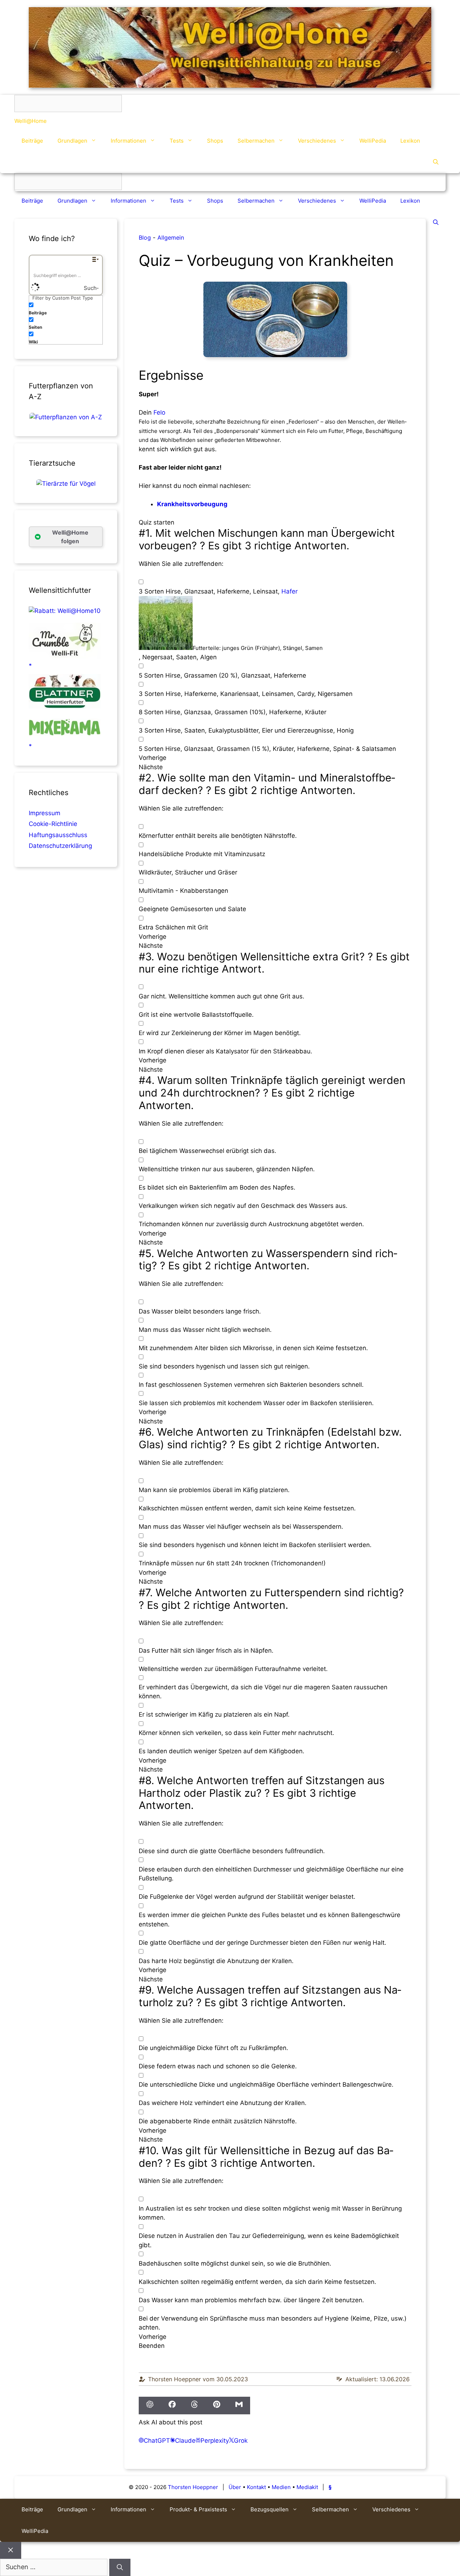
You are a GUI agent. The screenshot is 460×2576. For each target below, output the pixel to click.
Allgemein (171, 237)
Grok (241, 2441)
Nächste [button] (151, 767)
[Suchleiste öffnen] (436, 162)
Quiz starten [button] (157, 522)
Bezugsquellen (270, 2509)
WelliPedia (373, 141)
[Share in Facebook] (172, 2406)
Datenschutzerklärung (60, 846)
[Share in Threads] (194, 2406)
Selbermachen (256, 141)
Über (235, 2487)
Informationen (128, 141)
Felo (159, 412)
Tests (177, 141)
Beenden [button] (152, 2346)
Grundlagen (72, 141)
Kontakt (256, 2487)
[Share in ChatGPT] (150, 2406)
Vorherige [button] (153, 758)
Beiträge (32, 141)
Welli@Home (31, 121)
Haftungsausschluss (58, 835)
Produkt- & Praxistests (198, 2509)
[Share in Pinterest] (217, 2406)
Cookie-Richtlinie (53, 824)
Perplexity (215, 2441)
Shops (215, 141)
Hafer (289, 591)
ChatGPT (157, 2441)
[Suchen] (120, 2567)
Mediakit (307, 2487)
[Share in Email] (239, 2406)
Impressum (45, 813)
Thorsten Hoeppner (193, 2487)
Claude (185, 2441)
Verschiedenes (317, 141)
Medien (281, 2487)
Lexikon (410, 141)
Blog (145, 237)
